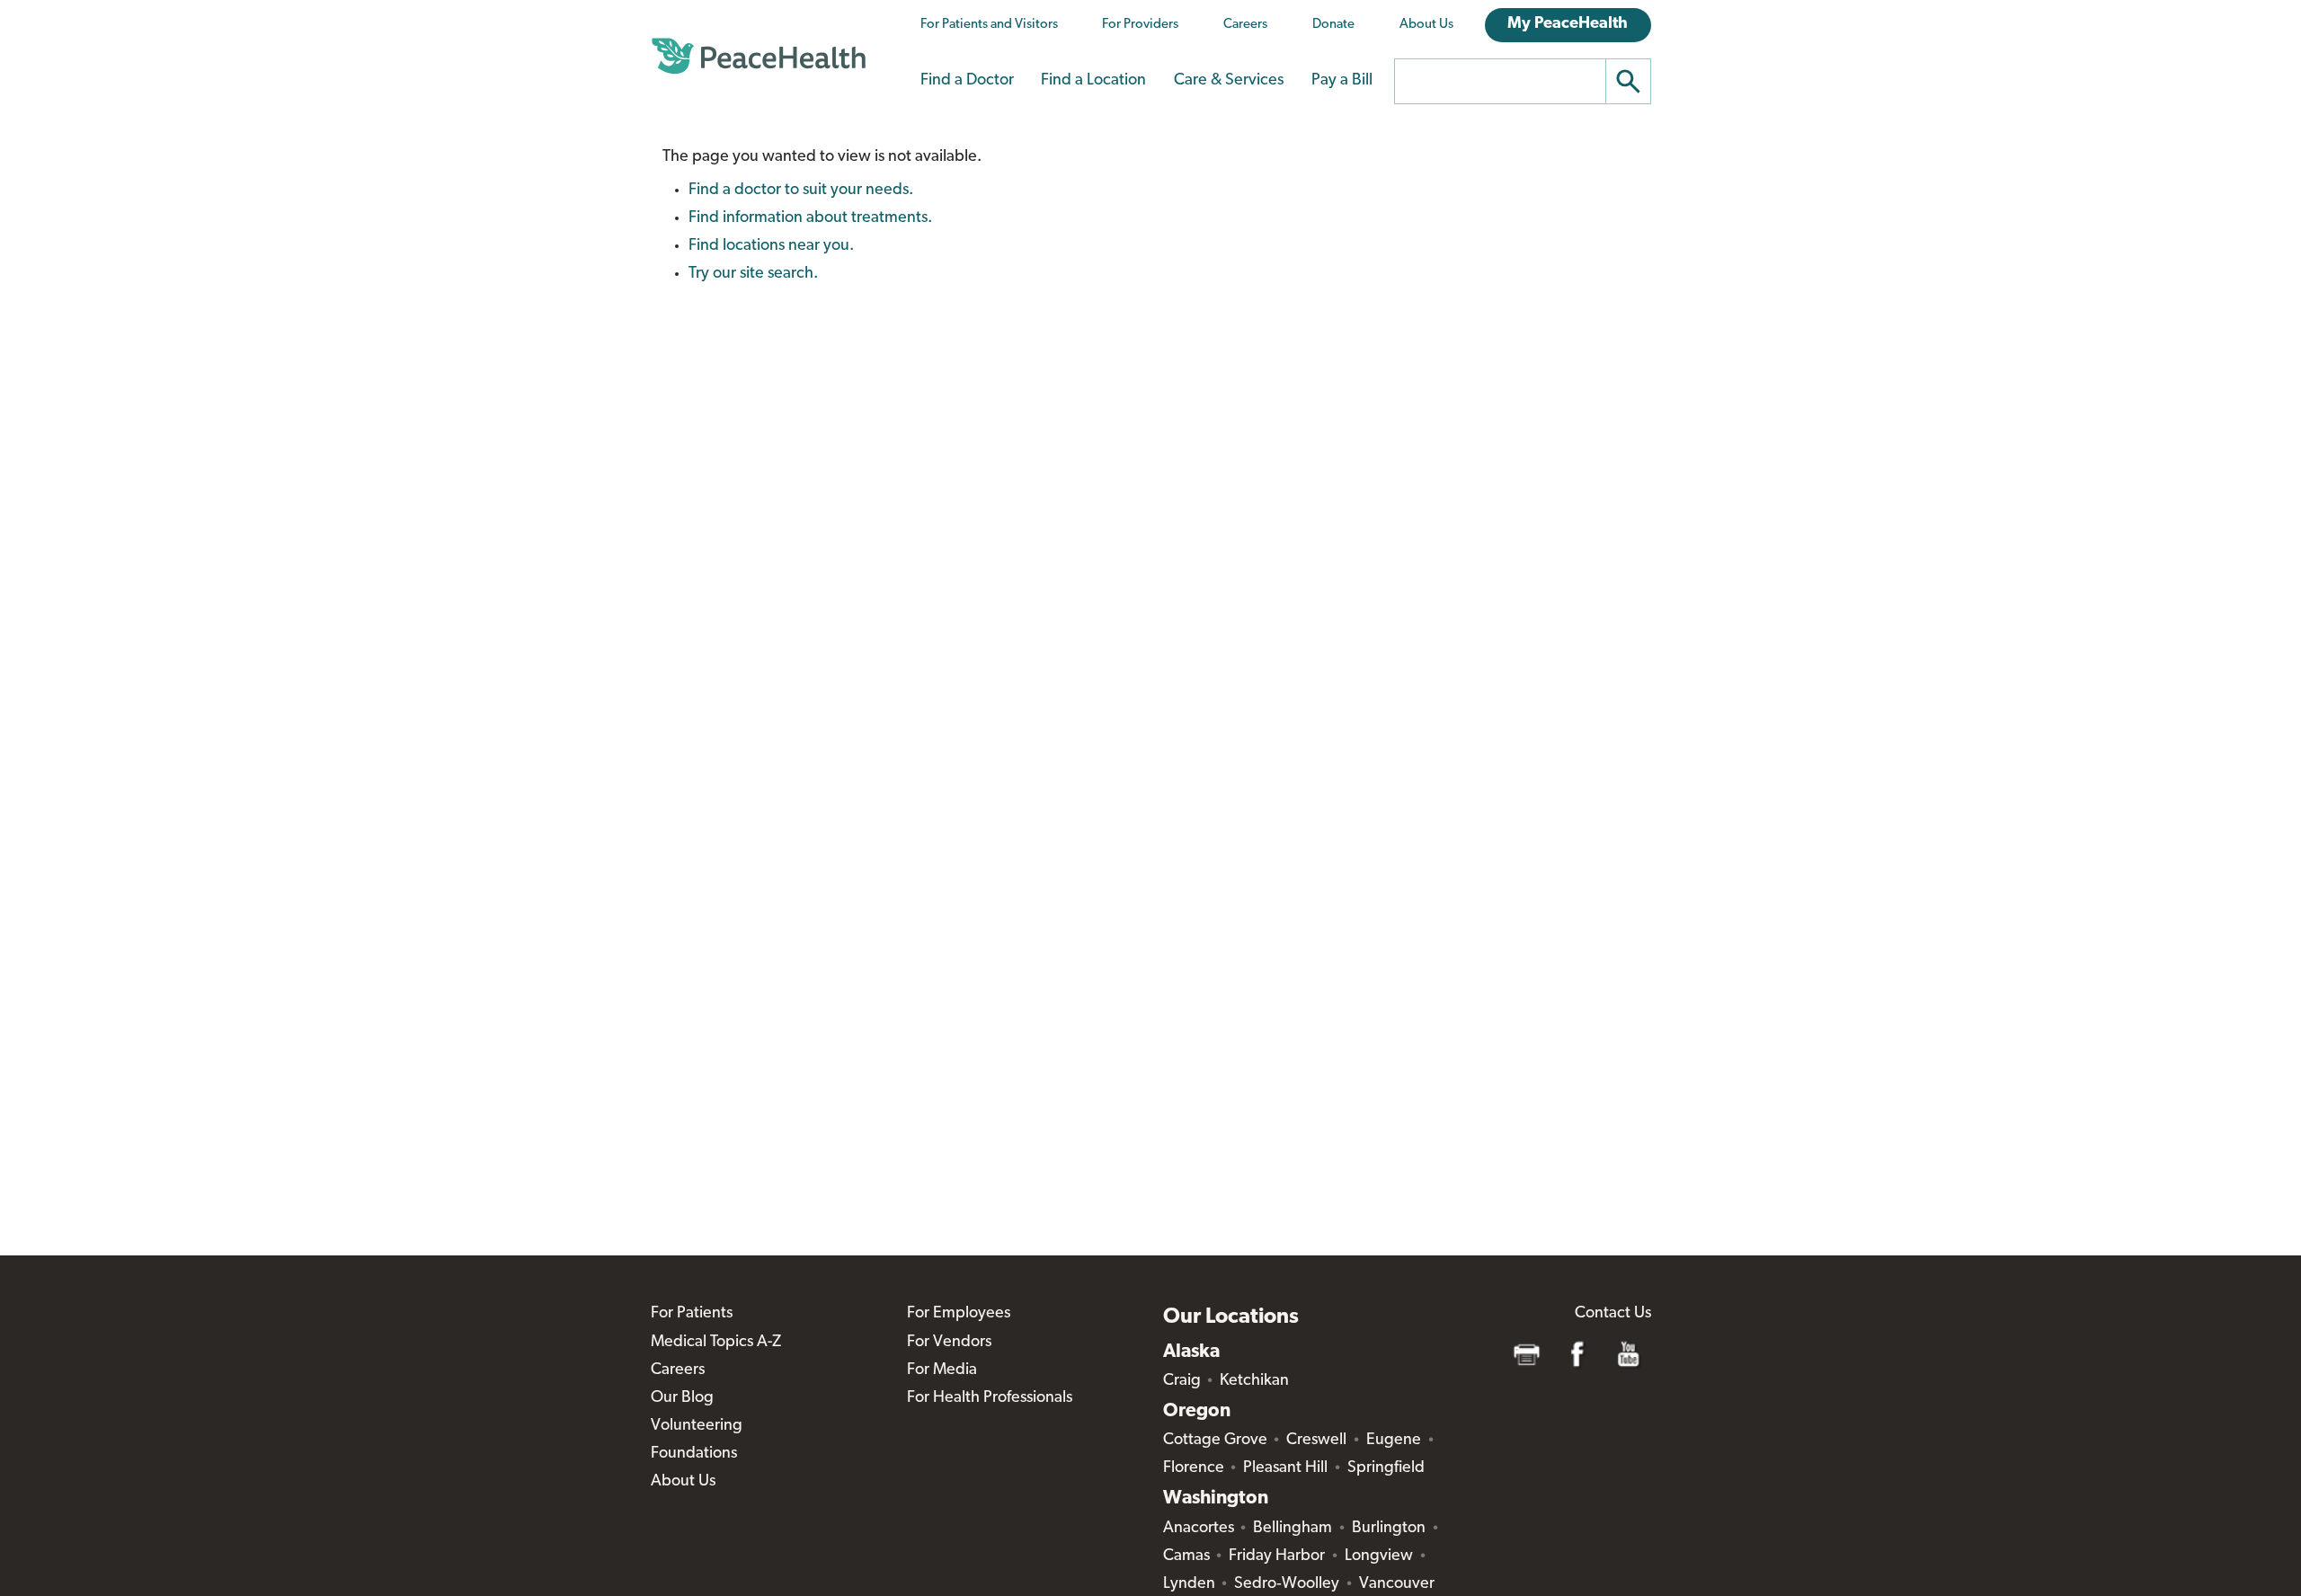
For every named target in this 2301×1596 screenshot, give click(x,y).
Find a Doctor (967, 81)
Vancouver (1397, 1584)
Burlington (1389, 1529)
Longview (1379, 1556)
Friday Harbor (1277, 1556)
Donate (1333, 25)
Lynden (1189, 1584)
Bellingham (1293, 1529)
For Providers (1140, 25)
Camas (1186, 1556)
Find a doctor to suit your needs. (801, 191)
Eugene (1394, 1441)
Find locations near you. (771, 246)
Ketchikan (1254, 1381)
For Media (942, 1370)
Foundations (694, 1454)
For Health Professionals (990, 1398)
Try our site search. (753, 274)
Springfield (1386, 1468)
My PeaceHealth (1568, 24)
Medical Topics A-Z (716, 1343)
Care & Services (1229, 81)
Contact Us (1613, 1314)
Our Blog (682, 1398)
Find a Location (1093, 81)
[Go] (1629, 81)
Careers (1245, 25)
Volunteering (697, 1426)
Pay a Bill (1342, 81)
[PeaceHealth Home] (759, 57)
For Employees (959, 1314)
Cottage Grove (1215, 1441)
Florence (1194, 1468)
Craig (1182, 1381)
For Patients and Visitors (989, 25)
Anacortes (1199, 1529)
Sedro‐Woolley (1287, 1584)
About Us (1426, 25)
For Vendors (949, 1343)
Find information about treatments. (810, 218)
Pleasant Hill (1285, 1468)
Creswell (1316, 1441)
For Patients (692, 1314)
